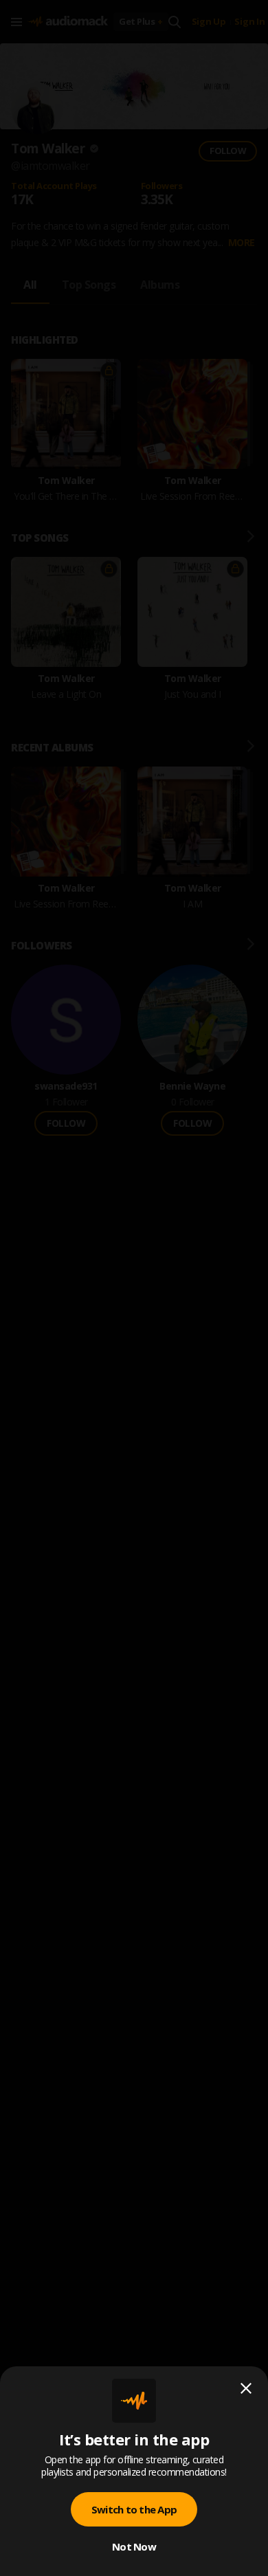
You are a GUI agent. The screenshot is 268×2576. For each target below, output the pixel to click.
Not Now (134, 2546)
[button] (134, 1288)
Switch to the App (134, 2509)
